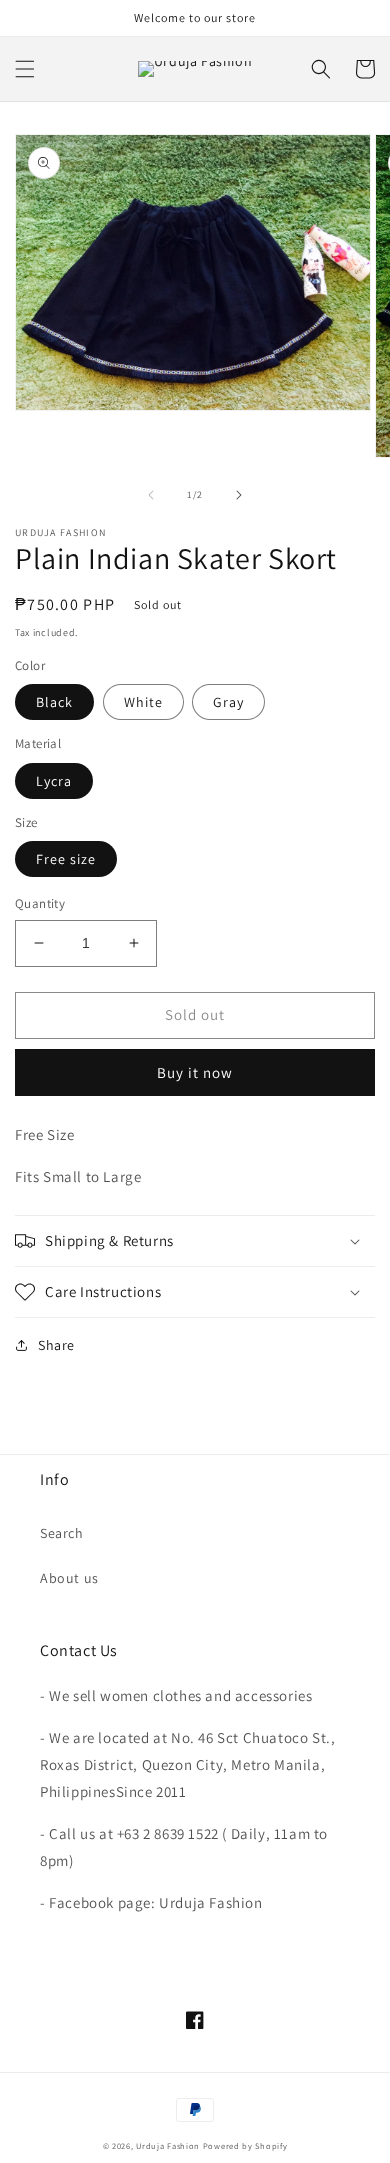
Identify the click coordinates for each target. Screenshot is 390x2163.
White (143, 702)
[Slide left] (151, 495)
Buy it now (195, 1072)
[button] (25, 69)
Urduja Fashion (168, 2145)
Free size (66, 859)
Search (62, 1533)
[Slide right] (239, 495)
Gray (228, 702)
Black (54, 702)
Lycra (54, 781)
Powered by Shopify (245, 2145)
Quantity (40, 903)
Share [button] (56, 1345)
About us (69, 1578)
